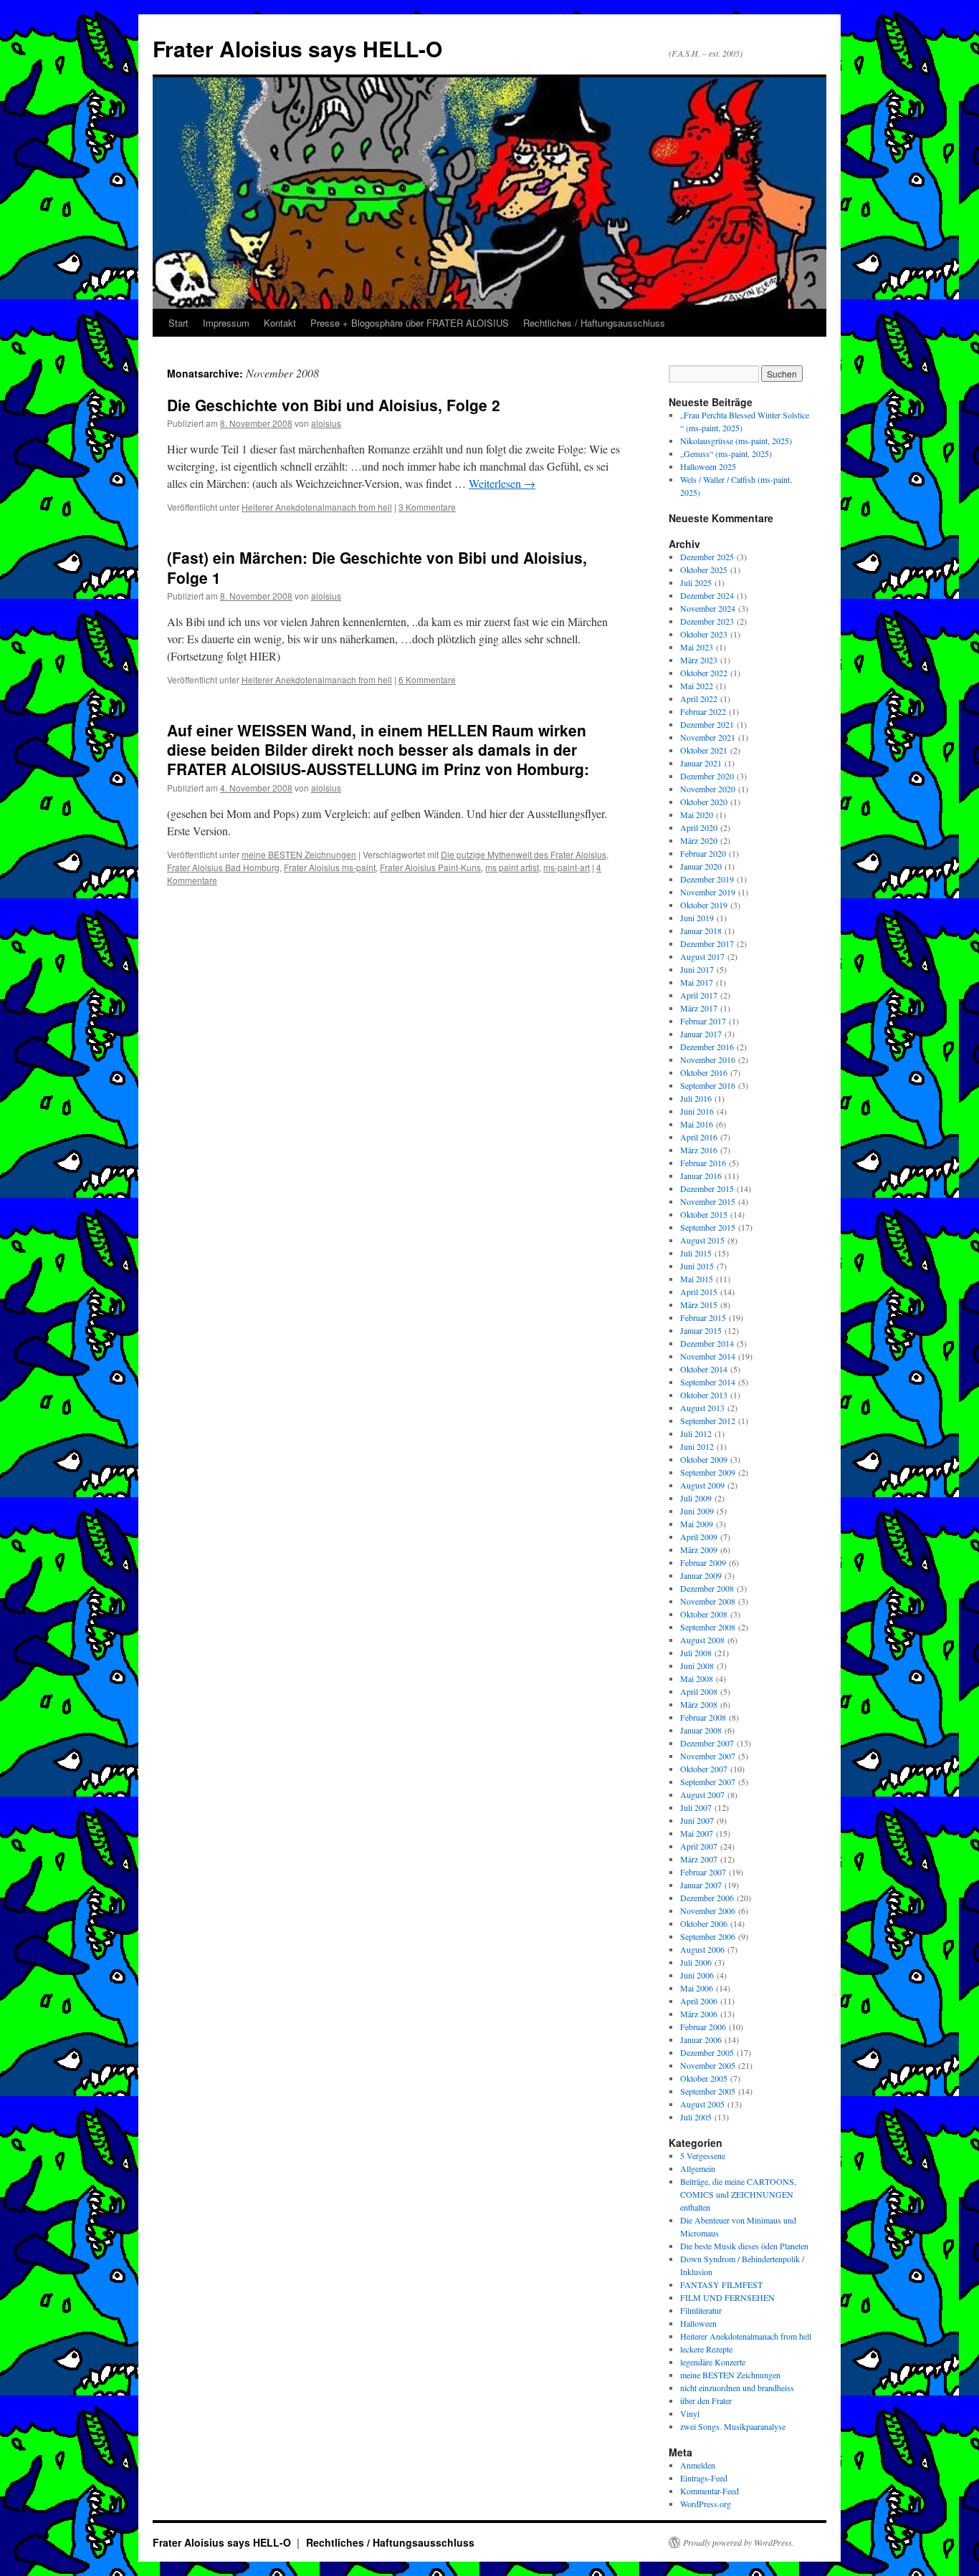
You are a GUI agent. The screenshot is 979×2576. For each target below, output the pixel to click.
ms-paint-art (567, 867)
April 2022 (699, 698)
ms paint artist (512, 867)
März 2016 (699, 1150)
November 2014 (708, 1356)
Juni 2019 (697, 918)
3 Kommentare (427, 507)
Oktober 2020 (704, 802)
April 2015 (699, 1292)
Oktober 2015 (704, 1214)
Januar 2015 (701, 1330)
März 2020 (699, 840)
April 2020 (699, 827)
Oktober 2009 (704, 1459)
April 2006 (699, 2001)
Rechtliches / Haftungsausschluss (594, 323)
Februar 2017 (703, 1021)
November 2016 (708, 1059)
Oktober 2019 (704, 905)
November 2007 (708, 1756)
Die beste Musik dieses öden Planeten (744, 2246)
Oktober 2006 (704, 1923)
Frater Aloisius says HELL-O (297, 48)
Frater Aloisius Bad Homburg (223, 867)
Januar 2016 (701, 1176)
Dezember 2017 (707, 943)
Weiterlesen (502, 483)
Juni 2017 (697, 969)
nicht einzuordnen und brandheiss (737, 2388)
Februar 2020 (703, 853)
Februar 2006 (703, 2027)
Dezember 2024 (707, 595)
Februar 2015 (703, 1317)
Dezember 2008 (707, 1588)
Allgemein (698, 2168)
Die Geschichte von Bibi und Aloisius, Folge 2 (334, 405)
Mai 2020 (697, 814)
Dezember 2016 (707, 1047)
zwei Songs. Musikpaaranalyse (733, 2426)
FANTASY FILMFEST (721, 2284)
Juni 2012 (697, 1446)
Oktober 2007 (704, 1769)
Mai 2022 (697, 686)
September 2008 (708, 1627)
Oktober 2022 (704, 673)
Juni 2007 (697, 1820)
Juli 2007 (696, 1807)
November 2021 (708, 737)
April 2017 (699, 995)
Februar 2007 (703, 1872)
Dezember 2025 (707, 557)
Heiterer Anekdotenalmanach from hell (317, 507)
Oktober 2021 (704, 750)
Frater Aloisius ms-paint (330, 867)
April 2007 (699, 1846)
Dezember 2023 (707, 621)
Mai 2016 (697, 1124)
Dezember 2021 (707, 724)
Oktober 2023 (704, 634)
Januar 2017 (701, 1034)
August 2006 (702, 1949)
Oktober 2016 (704, 1072)
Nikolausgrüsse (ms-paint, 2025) (736, 441)
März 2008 (699, 1704)
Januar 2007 (701, 1885)
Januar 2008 (701, 1730)
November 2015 (708, 1201)
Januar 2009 (701, 1575)
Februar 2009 (703, 1562)
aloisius (326, 423)
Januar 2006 (701, 2039)
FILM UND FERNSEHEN (727, 2297)
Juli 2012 (696, 1433)
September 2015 (708, 1227)
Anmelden (698, 2465)
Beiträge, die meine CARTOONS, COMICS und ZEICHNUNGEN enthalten (738, 2194)
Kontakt (280, 323)
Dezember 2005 (707, 2052)
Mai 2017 (697, 982)
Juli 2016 (696, 1098)
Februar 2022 (703, 711)
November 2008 (708, 1601)
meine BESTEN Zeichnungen (299, 854)
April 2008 (699, 1691)
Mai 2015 (697, 1279)
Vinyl (690, 2413)
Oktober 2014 (704, 1369)
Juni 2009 (697, 1511)
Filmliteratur (701, 2310)
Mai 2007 (697, 1833)
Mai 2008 (697, 1678)
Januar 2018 (701, 931)
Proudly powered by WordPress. (739, 2542)
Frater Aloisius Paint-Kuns (430, 867)
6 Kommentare (427, 679)
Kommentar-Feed (710, 2491)
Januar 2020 (701, 866)
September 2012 (708, 1421)
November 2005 (708, 2065)
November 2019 (708, 892)
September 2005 (708, 2091)
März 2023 (699, 660)
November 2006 (708, 1911)
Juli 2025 (696, 582)
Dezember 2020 (707, 776)
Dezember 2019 (707, 879)
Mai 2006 (697, 1988)
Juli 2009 (696, 1498)
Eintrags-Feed (704, 2478)
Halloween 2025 (708, 466)
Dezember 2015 (707, 1188)
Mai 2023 (697, 647)
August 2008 (702, 1640)
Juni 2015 (697, 1266)
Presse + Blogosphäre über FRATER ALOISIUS (410, 323)
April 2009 (699, 1537)
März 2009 (699, 1549)
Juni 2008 (697, 1666)
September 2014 (708, 1382)
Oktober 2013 (704, 1395)
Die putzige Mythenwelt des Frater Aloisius (524, 854)
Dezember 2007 (707, 1743)
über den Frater (706, 2400)
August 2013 (702, 1408)
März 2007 (699, 1859)
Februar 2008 (703, 1717)
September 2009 (708, 1472)
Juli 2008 (696, 1653)
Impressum (226, 323)
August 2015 (702, 1240)
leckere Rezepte (706, 2349)
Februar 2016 (703, 1163)
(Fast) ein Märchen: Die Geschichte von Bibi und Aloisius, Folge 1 (377, 567)
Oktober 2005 (704, 2078)
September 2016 (708, 1085)
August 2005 (702, 2104)
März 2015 (699, 1304)
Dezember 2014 (707, 1343)
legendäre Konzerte (713, 2362)
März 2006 (699, 2014)
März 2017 (699, 1008)
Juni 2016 (697, 1111)
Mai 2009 (697, 1524)
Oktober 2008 (704, 1614)
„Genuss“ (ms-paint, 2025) (726, 453)
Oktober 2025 (704, 569)
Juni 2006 (697, 1975)
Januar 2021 (701, 763)
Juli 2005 (696, 2117)
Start (178, 323)
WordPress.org (706, 2504)
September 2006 (708, 1936)
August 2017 (702, 956)
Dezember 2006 (707, 1898)
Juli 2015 (696, 1253)
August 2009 (702, 1485)
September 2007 (708, 1782)
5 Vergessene (703, 2156)
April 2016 (699, 1137)
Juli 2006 (696, 1962)
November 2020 (708, 789)
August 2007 (702, 1794)
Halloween (698, 2323)
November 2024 (708, 608)
